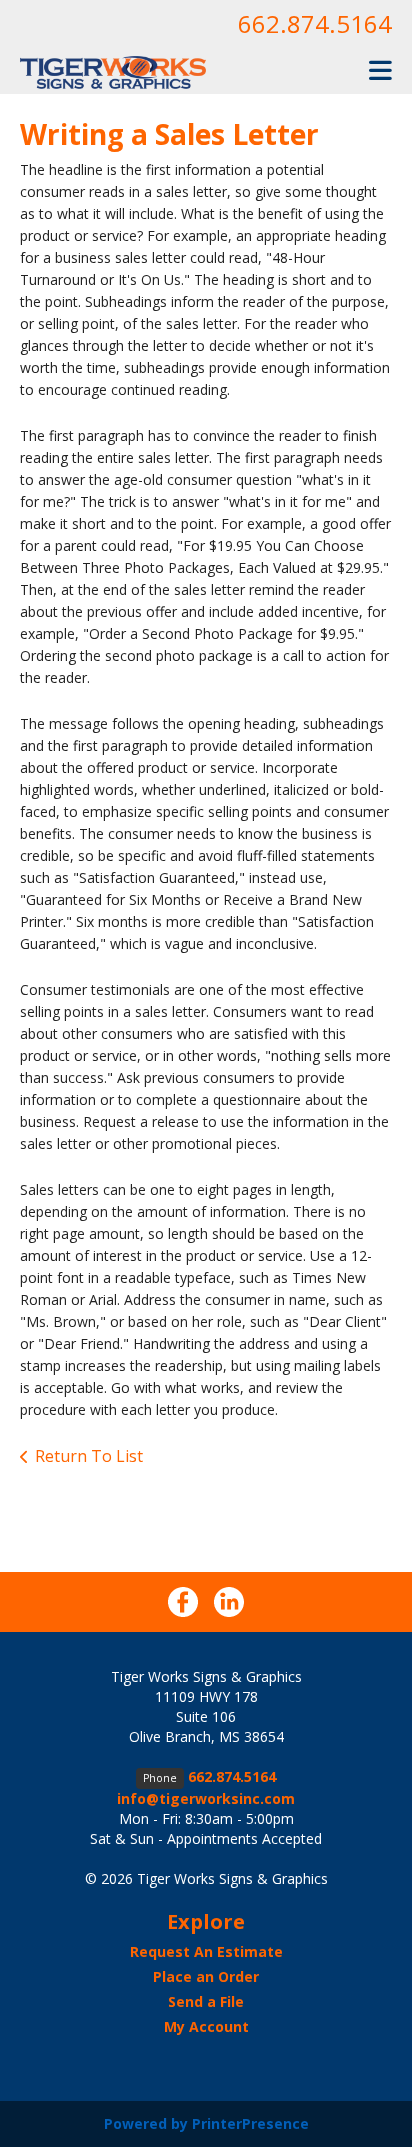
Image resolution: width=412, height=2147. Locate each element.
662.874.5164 (315, 23)
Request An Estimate (206, 1951)
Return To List (89, 1456)
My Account (206, 2026)
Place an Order (206, 1976)
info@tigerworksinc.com (206, 1798)
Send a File (206, 2001)
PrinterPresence (250, 2123)
